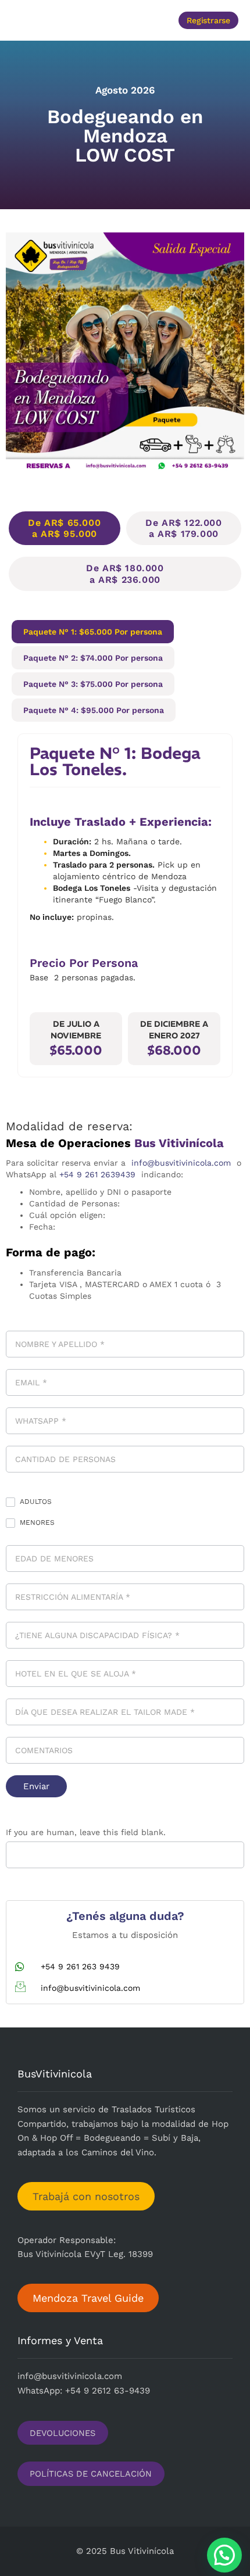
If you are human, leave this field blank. (86, 1832)
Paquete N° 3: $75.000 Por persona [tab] (93, 684)
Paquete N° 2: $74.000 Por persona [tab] (93, 658)
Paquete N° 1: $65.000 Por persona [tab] (93, 632)
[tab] (65, 528)
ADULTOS (35, 1502)
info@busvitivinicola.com (181, 1163)
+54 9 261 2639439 (97, 1174)
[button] (60, 20)
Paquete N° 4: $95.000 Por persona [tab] (94, 710)
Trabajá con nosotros (86, 2196)
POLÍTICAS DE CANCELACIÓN (91, 2474)
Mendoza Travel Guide (88, 2298)
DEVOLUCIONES (63, 2432)
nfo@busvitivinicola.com (71, 2376)
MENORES (36, 1522)
